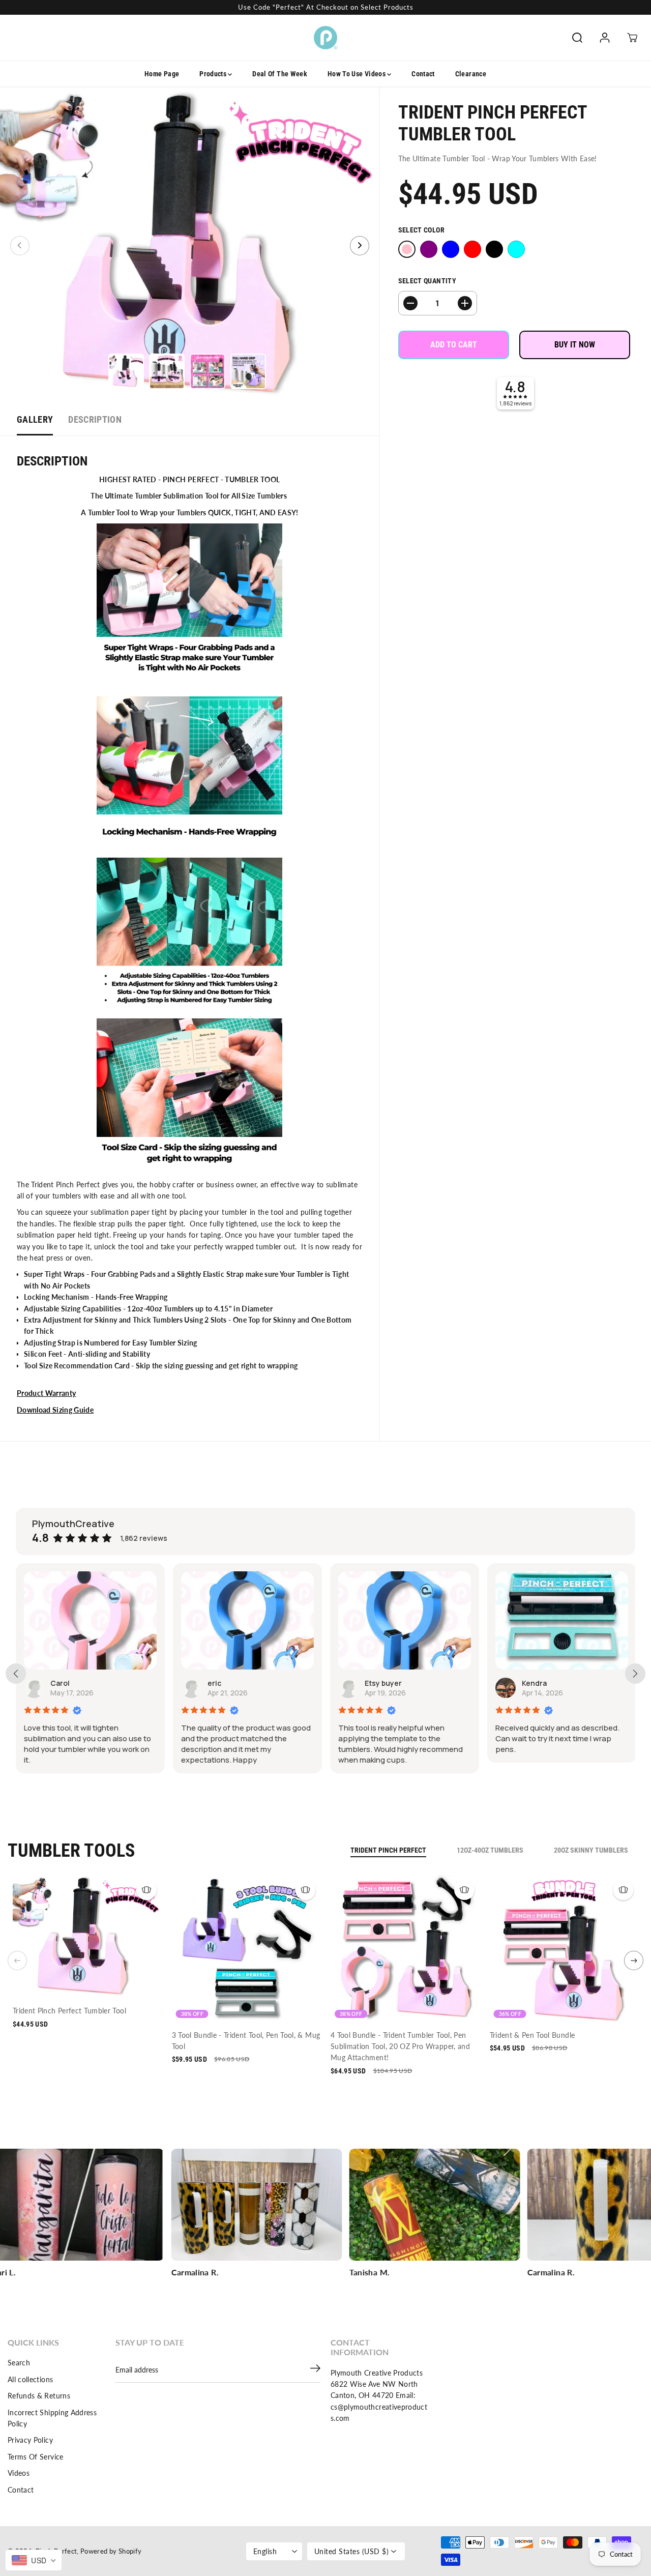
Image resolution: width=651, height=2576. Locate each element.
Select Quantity (427, 281)
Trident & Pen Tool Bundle (532, 2035)
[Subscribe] (315, 2370)
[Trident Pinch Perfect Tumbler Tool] (190, 245)
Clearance (471, 74)
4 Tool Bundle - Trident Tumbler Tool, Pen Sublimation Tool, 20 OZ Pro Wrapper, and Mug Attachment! (400, 2046)
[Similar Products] (146, 1890)
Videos (19, 2473)
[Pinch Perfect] (325, 38)
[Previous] (20, 246)
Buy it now (575, 345)
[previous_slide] (16, 1674)
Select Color (421, 230)
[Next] (360, 246)
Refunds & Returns (39, 2396)
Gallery (35, 419)
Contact (423, 74)
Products (214, 74)
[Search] (577, 38)
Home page (162, 74)
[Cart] (632, 38)
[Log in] (605, 38)
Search (19, 2363)
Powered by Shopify (111, 2551)
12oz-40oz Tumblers (490, 1850)
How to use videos (357, 74)
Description (95, 419)
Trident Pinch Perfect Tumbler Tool (69, 2011)
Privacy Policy (30, 2440)
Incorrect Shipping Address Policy (52, 2418)
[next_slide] (635, 1674)
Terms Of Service (36, 2457)
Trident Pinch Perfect (388, 1850)
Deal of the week (280, 74)
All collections (30, 2379)
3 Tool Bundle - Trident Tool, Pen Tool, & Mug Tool (246, 2041)
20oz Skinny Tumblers (591, 1850)
